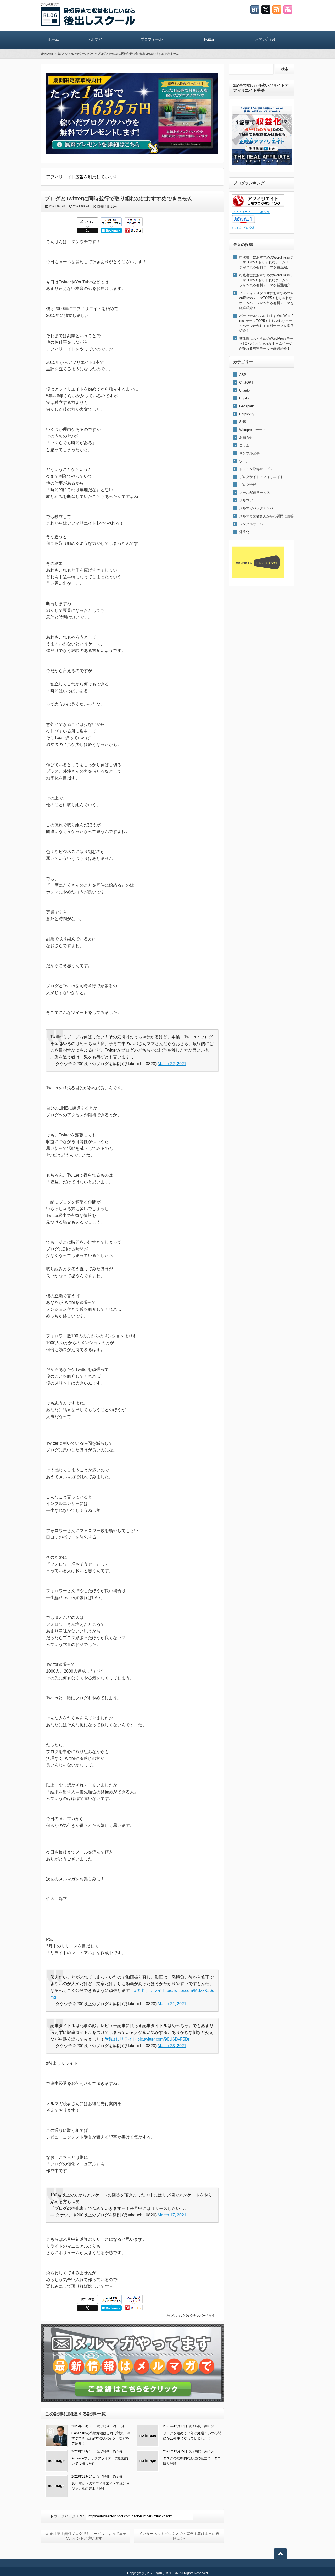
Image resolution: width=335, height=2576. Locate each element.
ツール (244, 461)
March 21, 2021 (172, 2004)
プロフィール (152, 39)
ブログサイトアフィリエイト (261, 477)
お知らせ (246, 438)
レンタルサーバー (253, 524)
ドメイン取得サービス (256, 469)
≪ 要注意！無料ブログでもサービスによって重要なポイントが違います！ (86, 2536)
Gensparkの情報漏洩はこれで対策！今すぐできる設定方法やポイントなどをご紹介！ (101, 2438)
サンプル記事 (249, 453)
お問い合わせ (266, 39)
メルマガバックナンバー (188, 2316)
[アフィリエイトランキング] (258, 206)
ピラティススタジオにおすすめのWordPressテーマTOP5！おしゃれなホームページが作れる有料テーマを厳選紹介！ (266, 300)
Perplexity (247, 414)
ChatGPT (246, 383)
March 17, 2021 (172, 2215)
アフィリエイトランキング (251, 212)
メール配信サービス (255, 493)
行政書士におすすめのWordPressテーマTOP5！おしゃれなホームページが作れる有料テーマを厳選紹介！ (266, 280)
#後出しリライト (150, 1990)
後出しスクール (167, 2573)
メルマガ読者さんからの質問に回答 (266, 516)
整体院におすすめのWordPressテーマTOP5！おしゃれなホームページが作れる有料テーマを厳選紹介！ (266, 344)
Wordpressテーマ (252, 430)
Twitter (209, 39)
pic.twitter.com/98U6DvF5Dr (163, 2039)
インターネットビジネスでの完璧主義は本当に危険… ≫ (179, 2536)
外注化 (244, 532)
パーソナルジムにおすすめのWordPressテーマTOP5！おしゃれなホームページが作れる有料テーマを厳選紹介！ (266, 323)
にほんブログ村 (244, 228)
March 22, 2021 (172, 1064)
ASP (243, 375)
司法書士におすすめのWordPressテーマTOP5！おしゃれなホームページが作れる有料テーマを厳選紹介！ (266, 262)
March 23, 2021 (172, 2046)
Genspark (247, 406)
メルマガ (94, 39)
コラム (244, 445)
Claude (244, 390)
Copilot (244, 398)
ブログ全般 (248, 485)
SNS (243, 422)
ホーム (53, 39)
